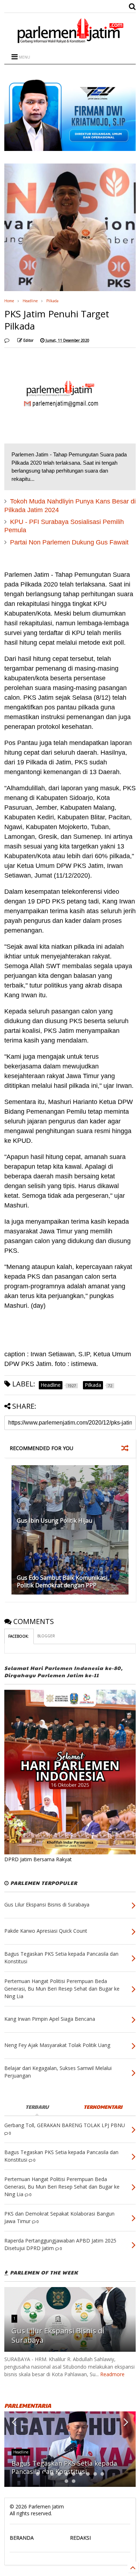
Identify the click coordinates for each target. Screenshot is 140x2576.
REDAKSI (80, 2538)
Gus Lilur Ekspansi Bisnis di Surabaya (58, 2335)
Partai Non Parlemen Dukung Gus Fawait (69, 542)
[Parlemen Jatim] (70, 41)
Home (9, 301)
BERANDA (22, 2538)
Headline (30, 301)
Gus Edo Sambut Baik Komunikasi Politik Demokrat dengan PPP (62, 1581)
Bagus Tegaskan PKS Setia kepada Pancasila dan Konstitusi (64, 2467)
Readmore (112, 2374)
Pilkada (52, 301)
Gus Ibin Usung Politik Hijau (55, 1521)
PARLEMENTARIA (28, 2405)
